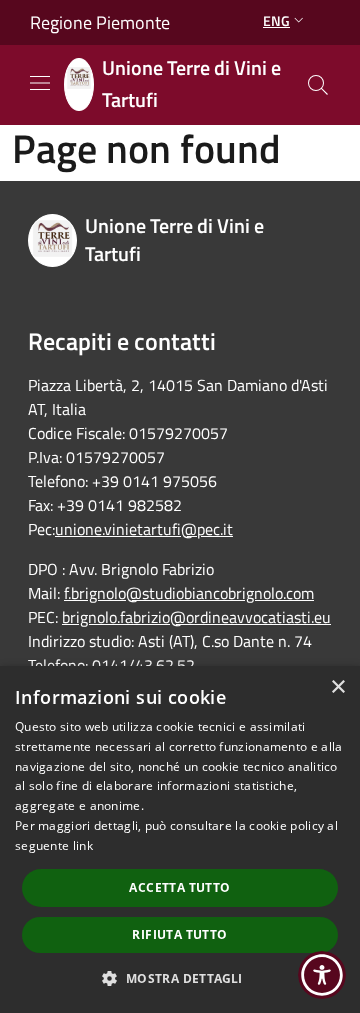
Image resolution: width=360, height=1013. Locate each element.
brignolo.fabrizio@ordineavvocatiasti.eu (196, 617)
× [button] (337, 687)
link (83, 845)
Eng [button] (276, 20)
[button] (179, 978)
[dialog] (180, 839)
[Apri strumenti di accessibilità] (322, 975)
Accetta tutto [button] (179, 887)
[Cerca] (318, 85)
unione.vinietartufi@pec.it (144, 529)
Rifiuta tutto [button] (179, 934)
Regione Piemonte (100, 22)
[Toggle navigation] (40, 83)
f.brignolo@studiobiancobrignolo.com (189, 593)
